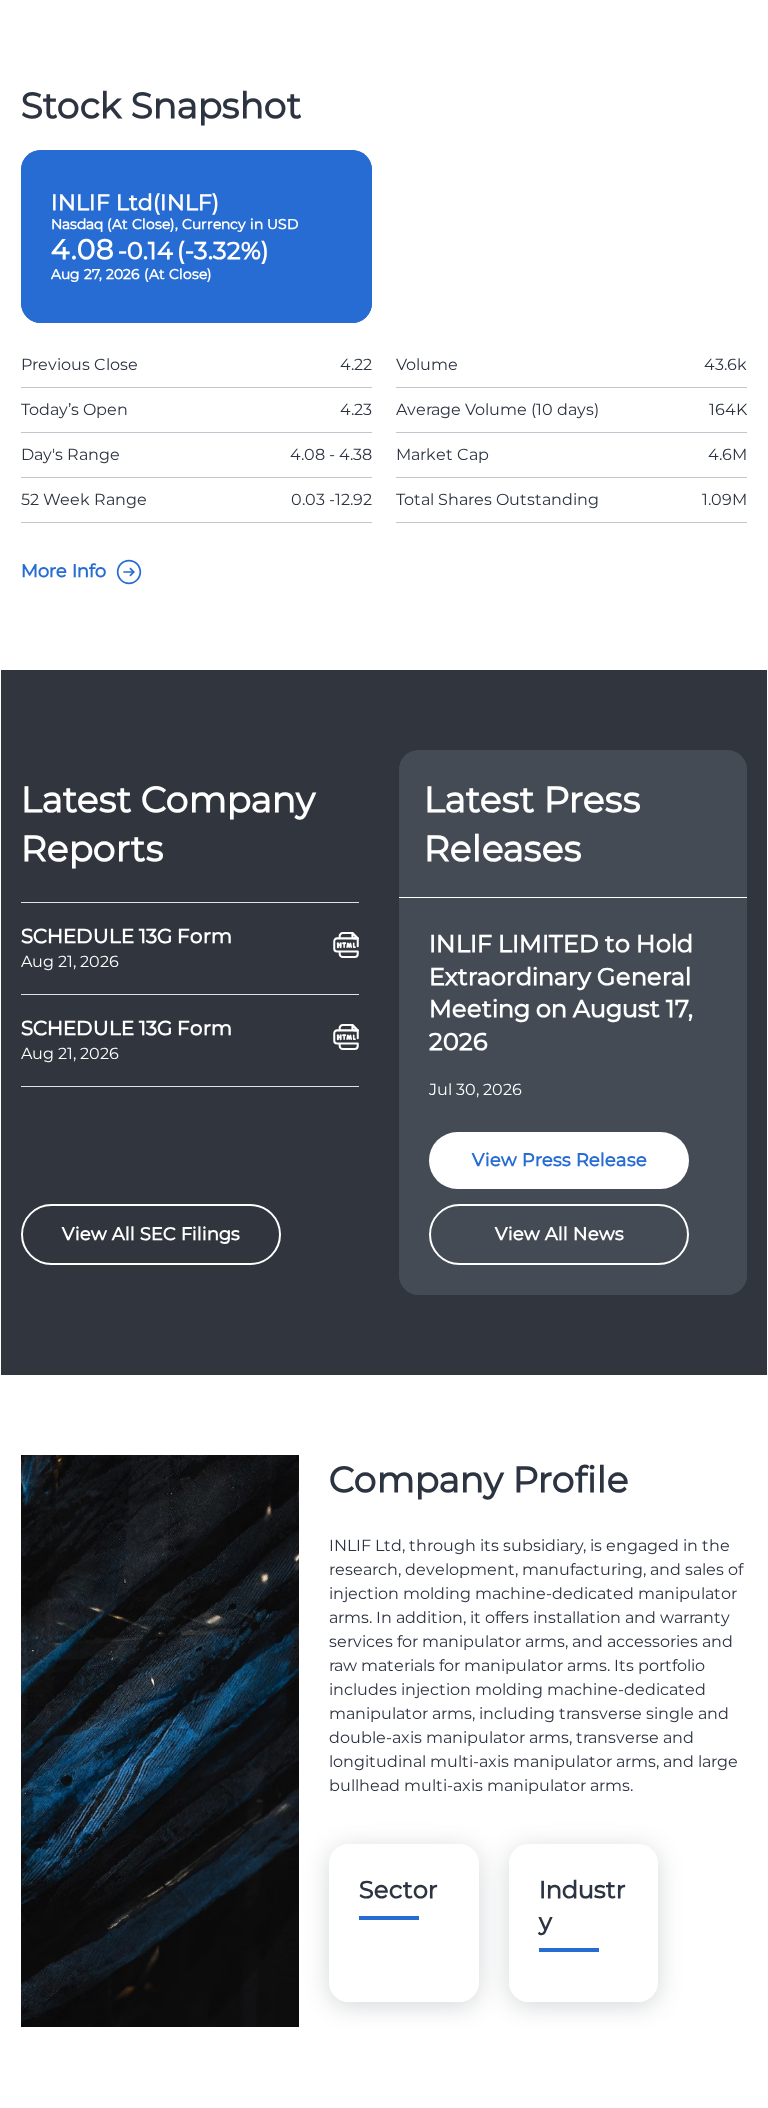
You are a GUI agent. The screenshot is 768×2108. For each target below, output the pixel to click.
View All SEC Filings (151, 1234)
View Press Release (559, 1160)
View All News (559, 1234)
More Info (63, 571)
